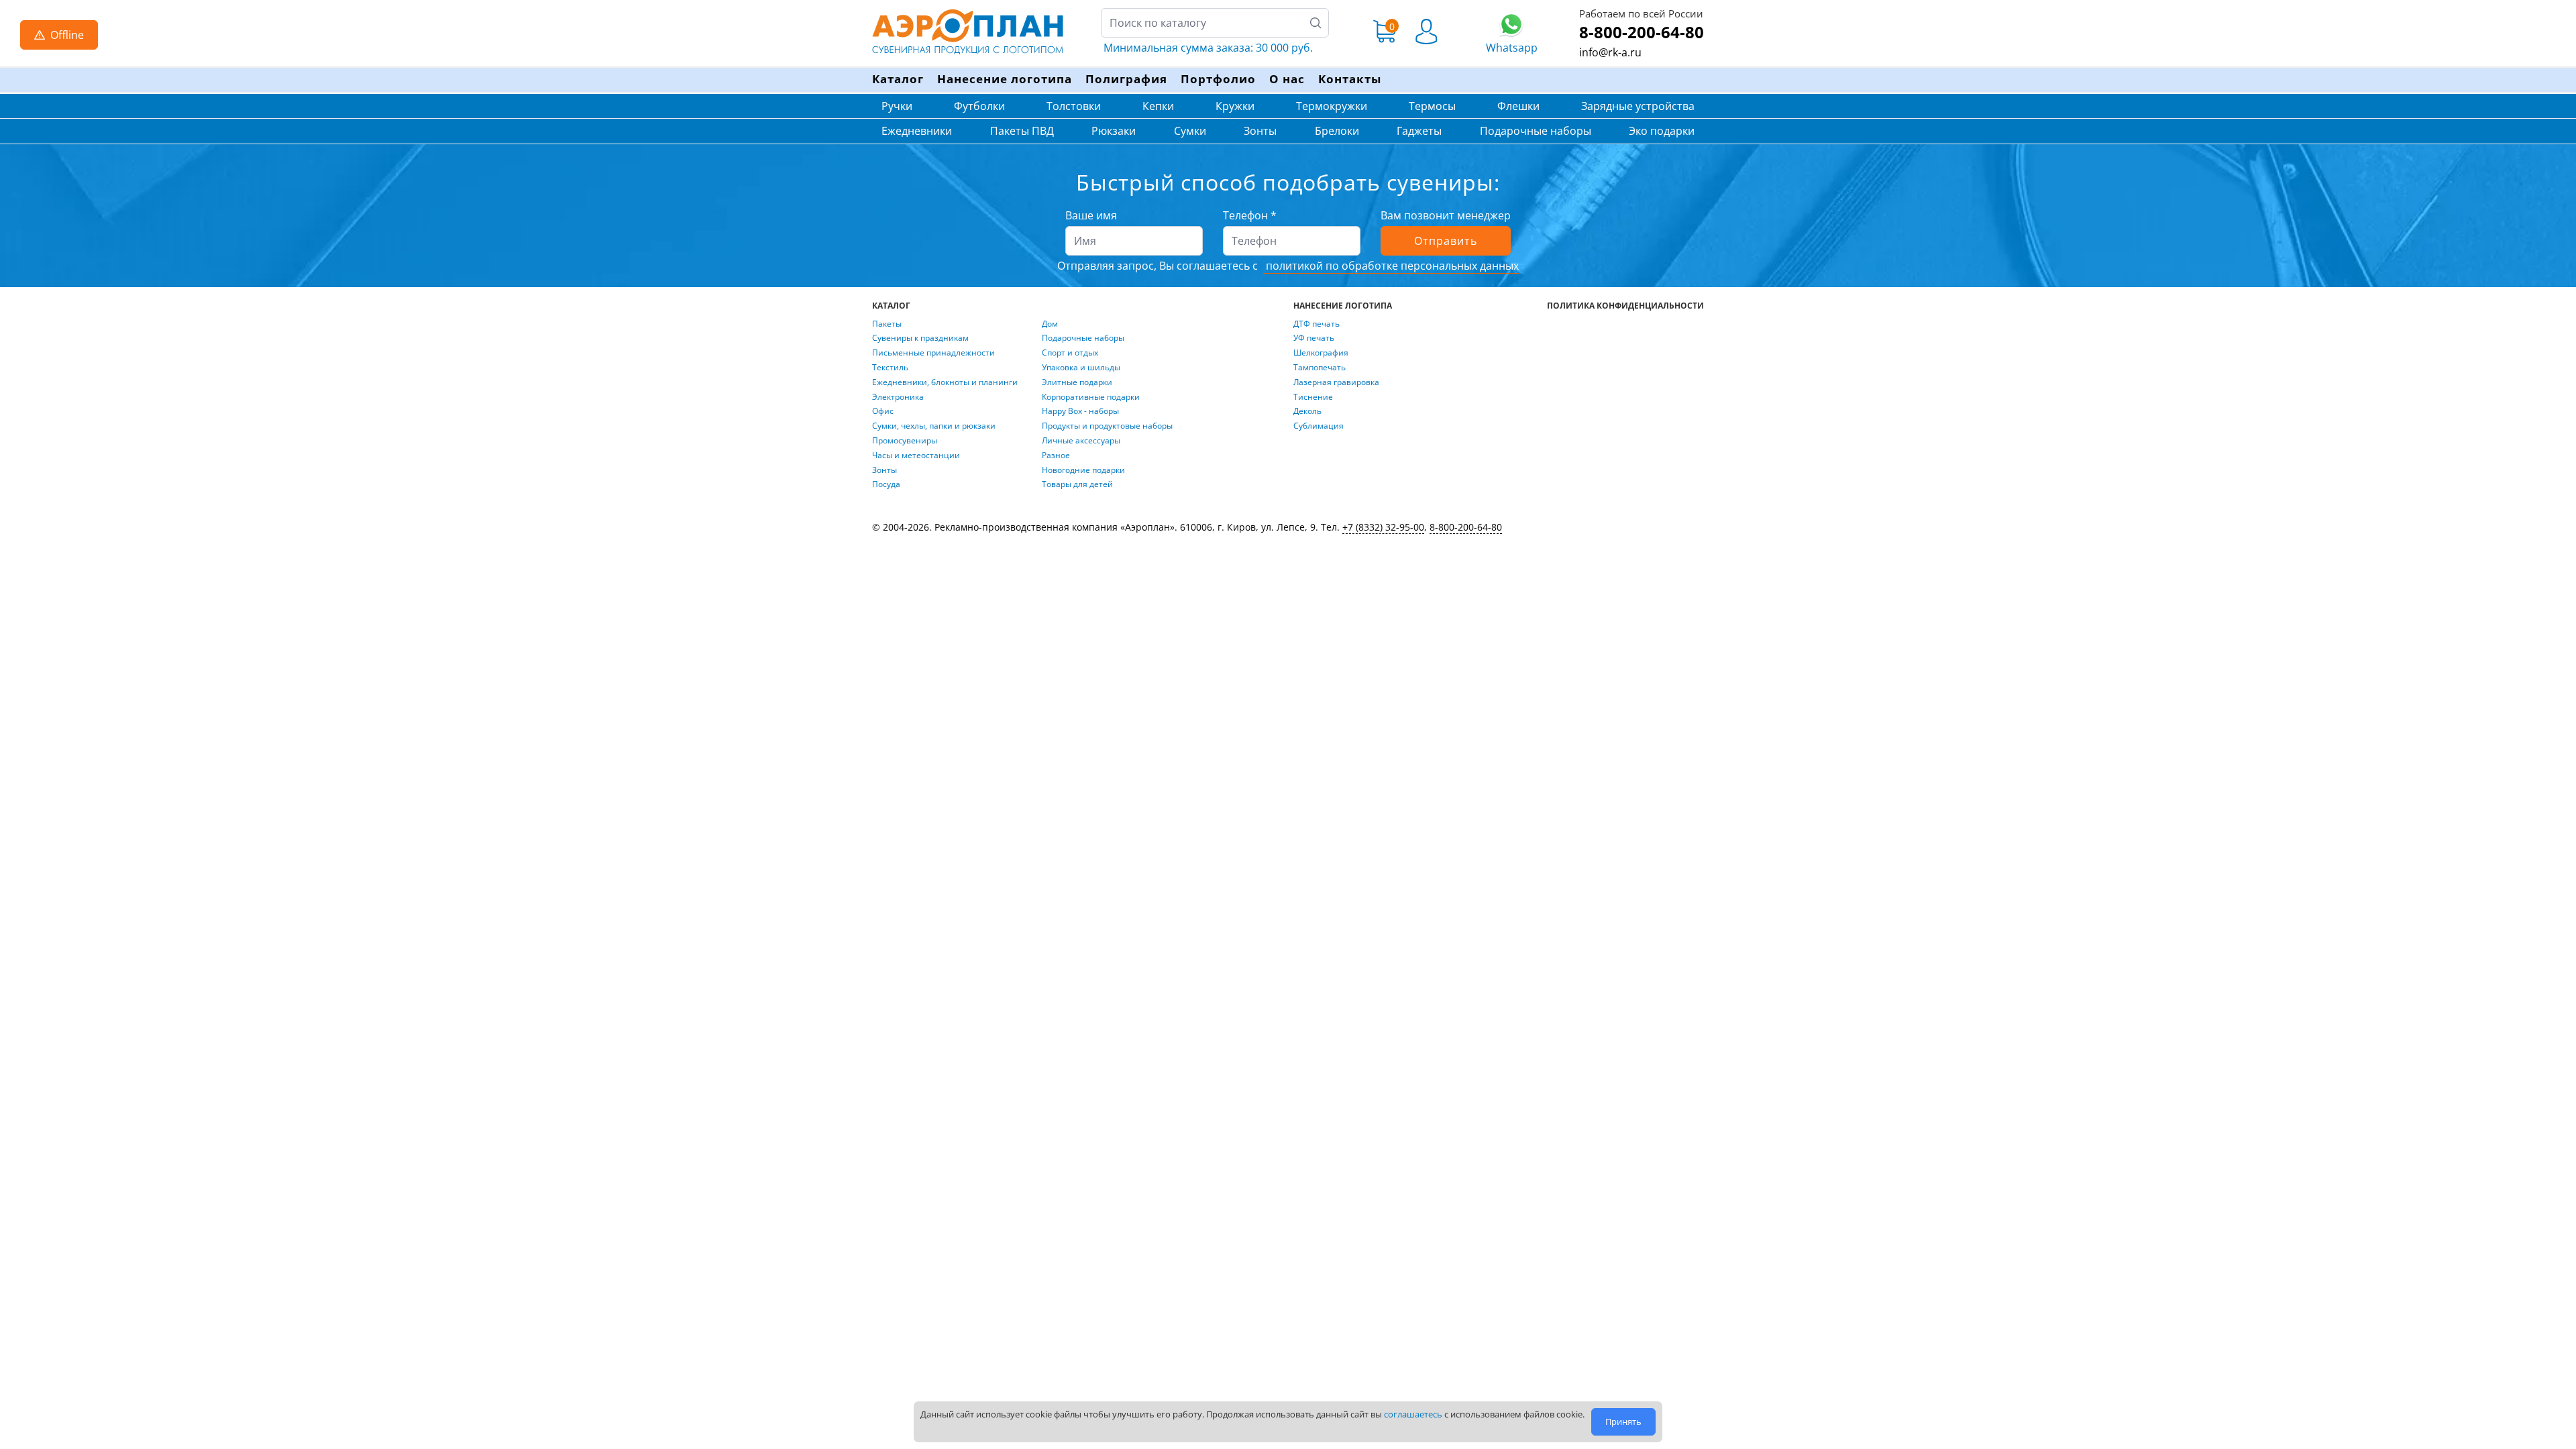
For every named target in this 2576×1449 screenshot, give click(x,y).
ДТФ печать (1317, 324)
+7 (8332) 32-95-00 (1383, 527)
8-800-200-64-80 (1642, 32)
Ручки (897, 106)
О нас (1287, 79)
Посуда (886, 484)
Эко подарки (1662, 131)
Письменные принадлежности (933, 353)
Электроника (898, 397)
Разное (1056, 455)
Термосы (1432, 106)
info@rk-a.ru (1610, 52)
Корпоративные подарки (1091, 397)
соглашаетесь (1413, 1414)
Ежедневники (917, 131)
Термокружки (1332, 106)
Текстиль (890, 368)
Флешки (1518, 106)
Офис (883, 411)
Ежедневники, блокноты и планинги (945, 382)
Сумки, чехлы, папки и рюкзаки (934, 426)
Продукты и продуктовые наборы (1107, 426)
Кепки (1158, 106)
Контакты (1350, 79)
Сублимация (1319, 426)
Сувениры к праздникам (920, 338)
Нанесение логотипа (1005, 79)
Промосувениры (905, 441)
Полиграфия (1126, 79)
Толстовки (1074, 106)
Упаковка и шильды (1081, 368)
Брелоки (1337, 131)
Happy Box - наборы (1080, 411)
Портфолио (1218, 79)
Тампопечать (1320, 368)
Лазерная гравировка (1336, 382)
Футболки (979, 106)
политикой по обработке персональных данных (1391, 266)
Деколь (1307, 411)
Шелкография (1321, 353)
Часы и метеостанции (916, 455)
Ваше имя (1091, 215)
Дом (1050, 324)
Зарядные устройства (1638, 106)
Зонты (1260, 131)
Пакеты (887, 324)
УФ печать (1314, 338)
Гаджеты (1419, 131)
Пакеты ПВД (1022, 131)
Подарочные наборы (1536, 131)
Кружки (1235, 106)
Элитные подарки (1077, 382)
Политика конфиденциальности (1625, 306)
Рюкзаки (1114, 131)
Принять (1623, 1421)
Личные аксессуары (1081, 441)
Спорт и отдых (1070, 353)
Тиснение (1313, 397)
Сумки (1190, 131)
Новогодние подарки (1083, 470)
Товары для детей (1077, 484)
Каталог (898, 79)
